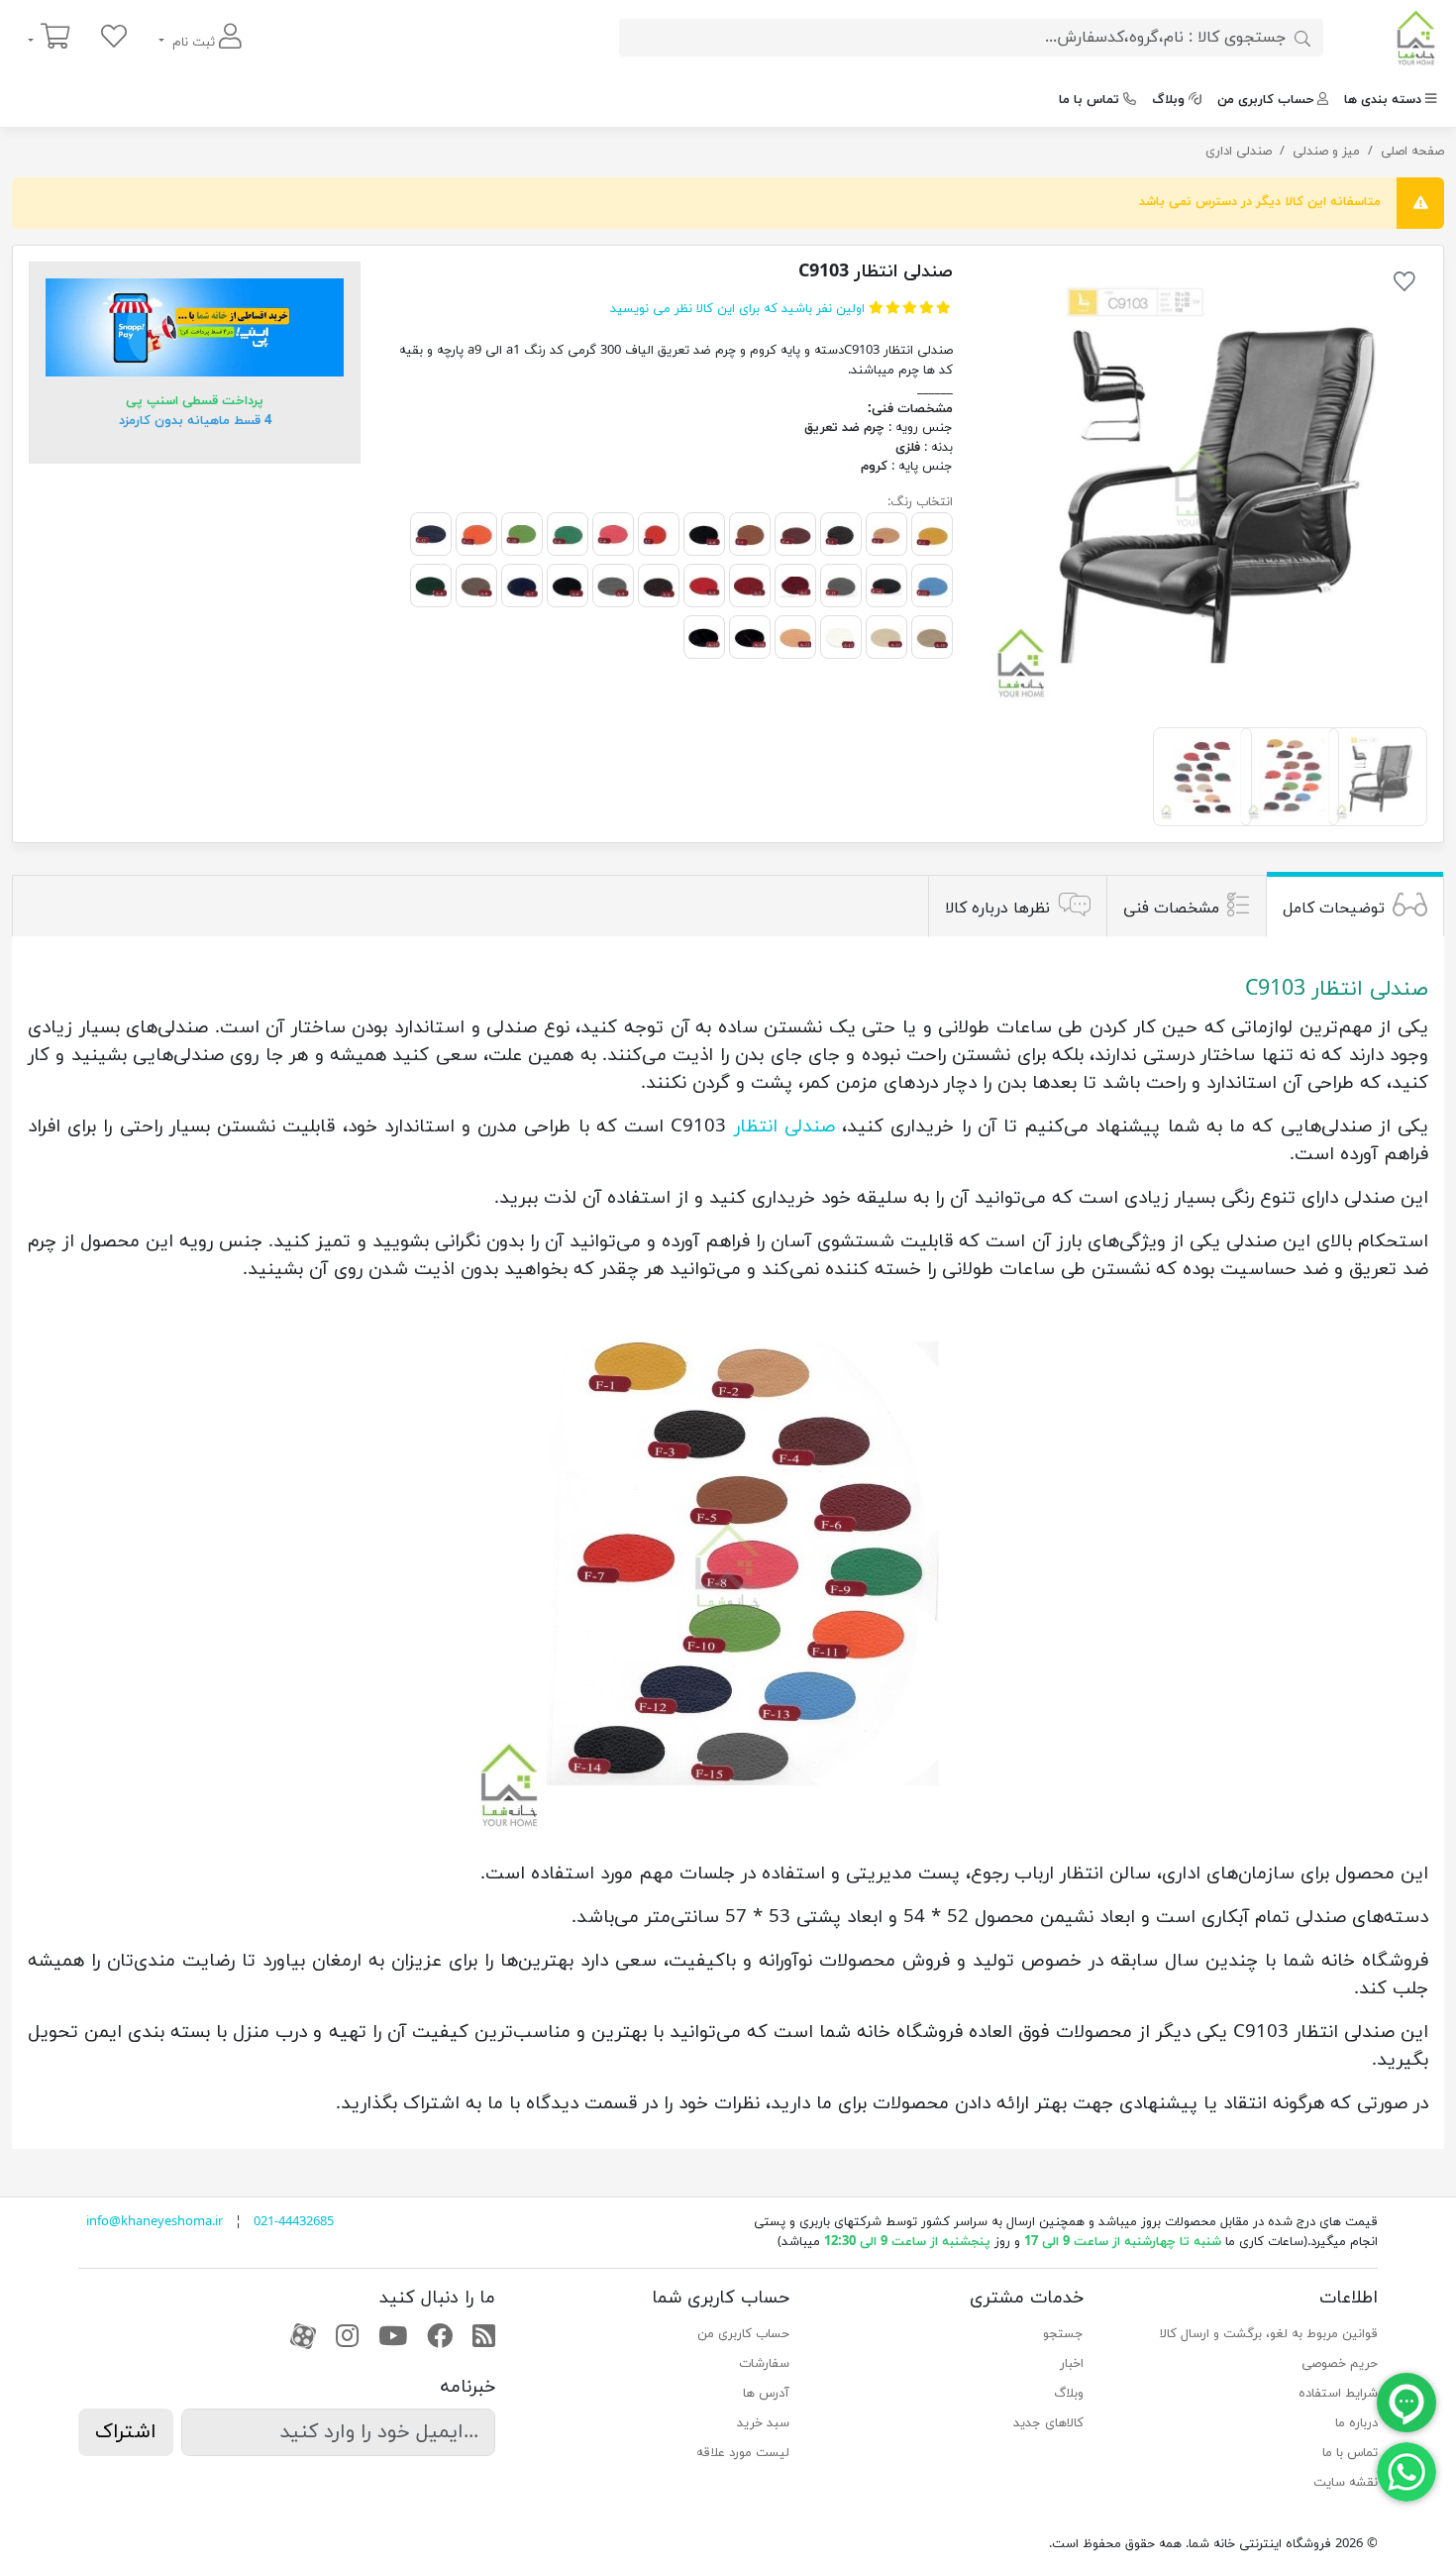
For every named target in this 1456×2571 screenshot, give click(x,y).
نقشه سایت (1346, 2483)
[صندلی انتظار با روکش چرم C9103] (1202, 487)
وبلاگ (1168, 100)
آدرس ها (766, 2394)
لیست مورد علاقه (743, 2453)
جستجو (1063, 2334)
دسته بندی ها (1383, 100)
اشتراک (126, 2432)
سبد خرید (763, 2423)
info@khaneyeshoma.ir (155, 2222)
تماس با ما (1089, 100)
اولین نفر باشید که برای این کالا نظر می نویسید (737, 309)
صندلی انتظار (784, 1126)
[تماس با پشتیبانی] (1406, 2471)
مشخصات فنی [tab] (1171, 909)
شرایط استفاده (1338, 2394)
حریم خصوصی (1340, 2364)
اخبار (1072, 2364)
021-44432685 (294, 2222)
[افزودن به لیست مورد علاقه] (1404, 285)
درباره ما (1356, 2423)
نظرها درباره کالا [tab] (997, 909)
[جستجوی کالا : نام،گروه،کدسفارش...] (1302, 38)
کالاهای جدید (1048, 2423)
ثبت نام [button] (194, 43)
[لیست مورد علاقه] (114, 38)
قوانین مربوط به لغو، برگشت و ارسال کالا (1269, 2334)
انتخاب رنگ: (920, 502)
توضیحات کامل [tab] (1334, 909)
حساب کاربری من (1265, 100)
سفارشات (764, 2364)
